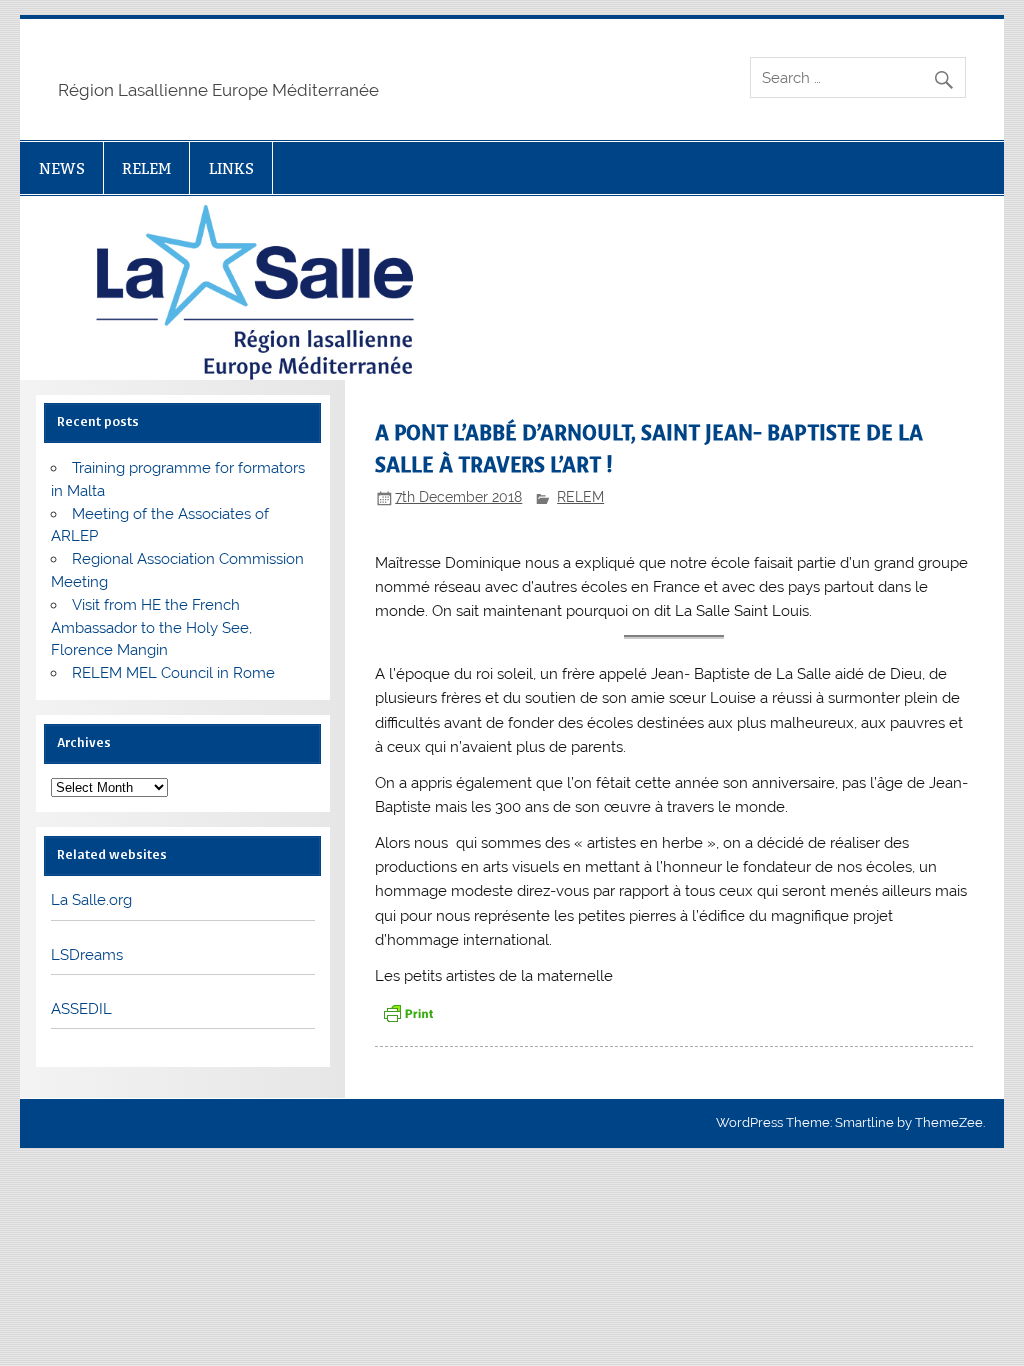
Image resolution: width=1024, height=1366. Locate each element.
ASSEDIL (81, 1009)
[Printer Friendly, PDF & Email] (408, 1011)
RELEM (146, 168)
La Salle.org (91, 900)
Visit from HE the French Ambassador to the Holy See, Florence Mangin (151, 628)
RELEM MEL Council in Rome (173, 673)
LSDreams (87, 955)
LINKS (231, 168)
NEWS (62, 168)
